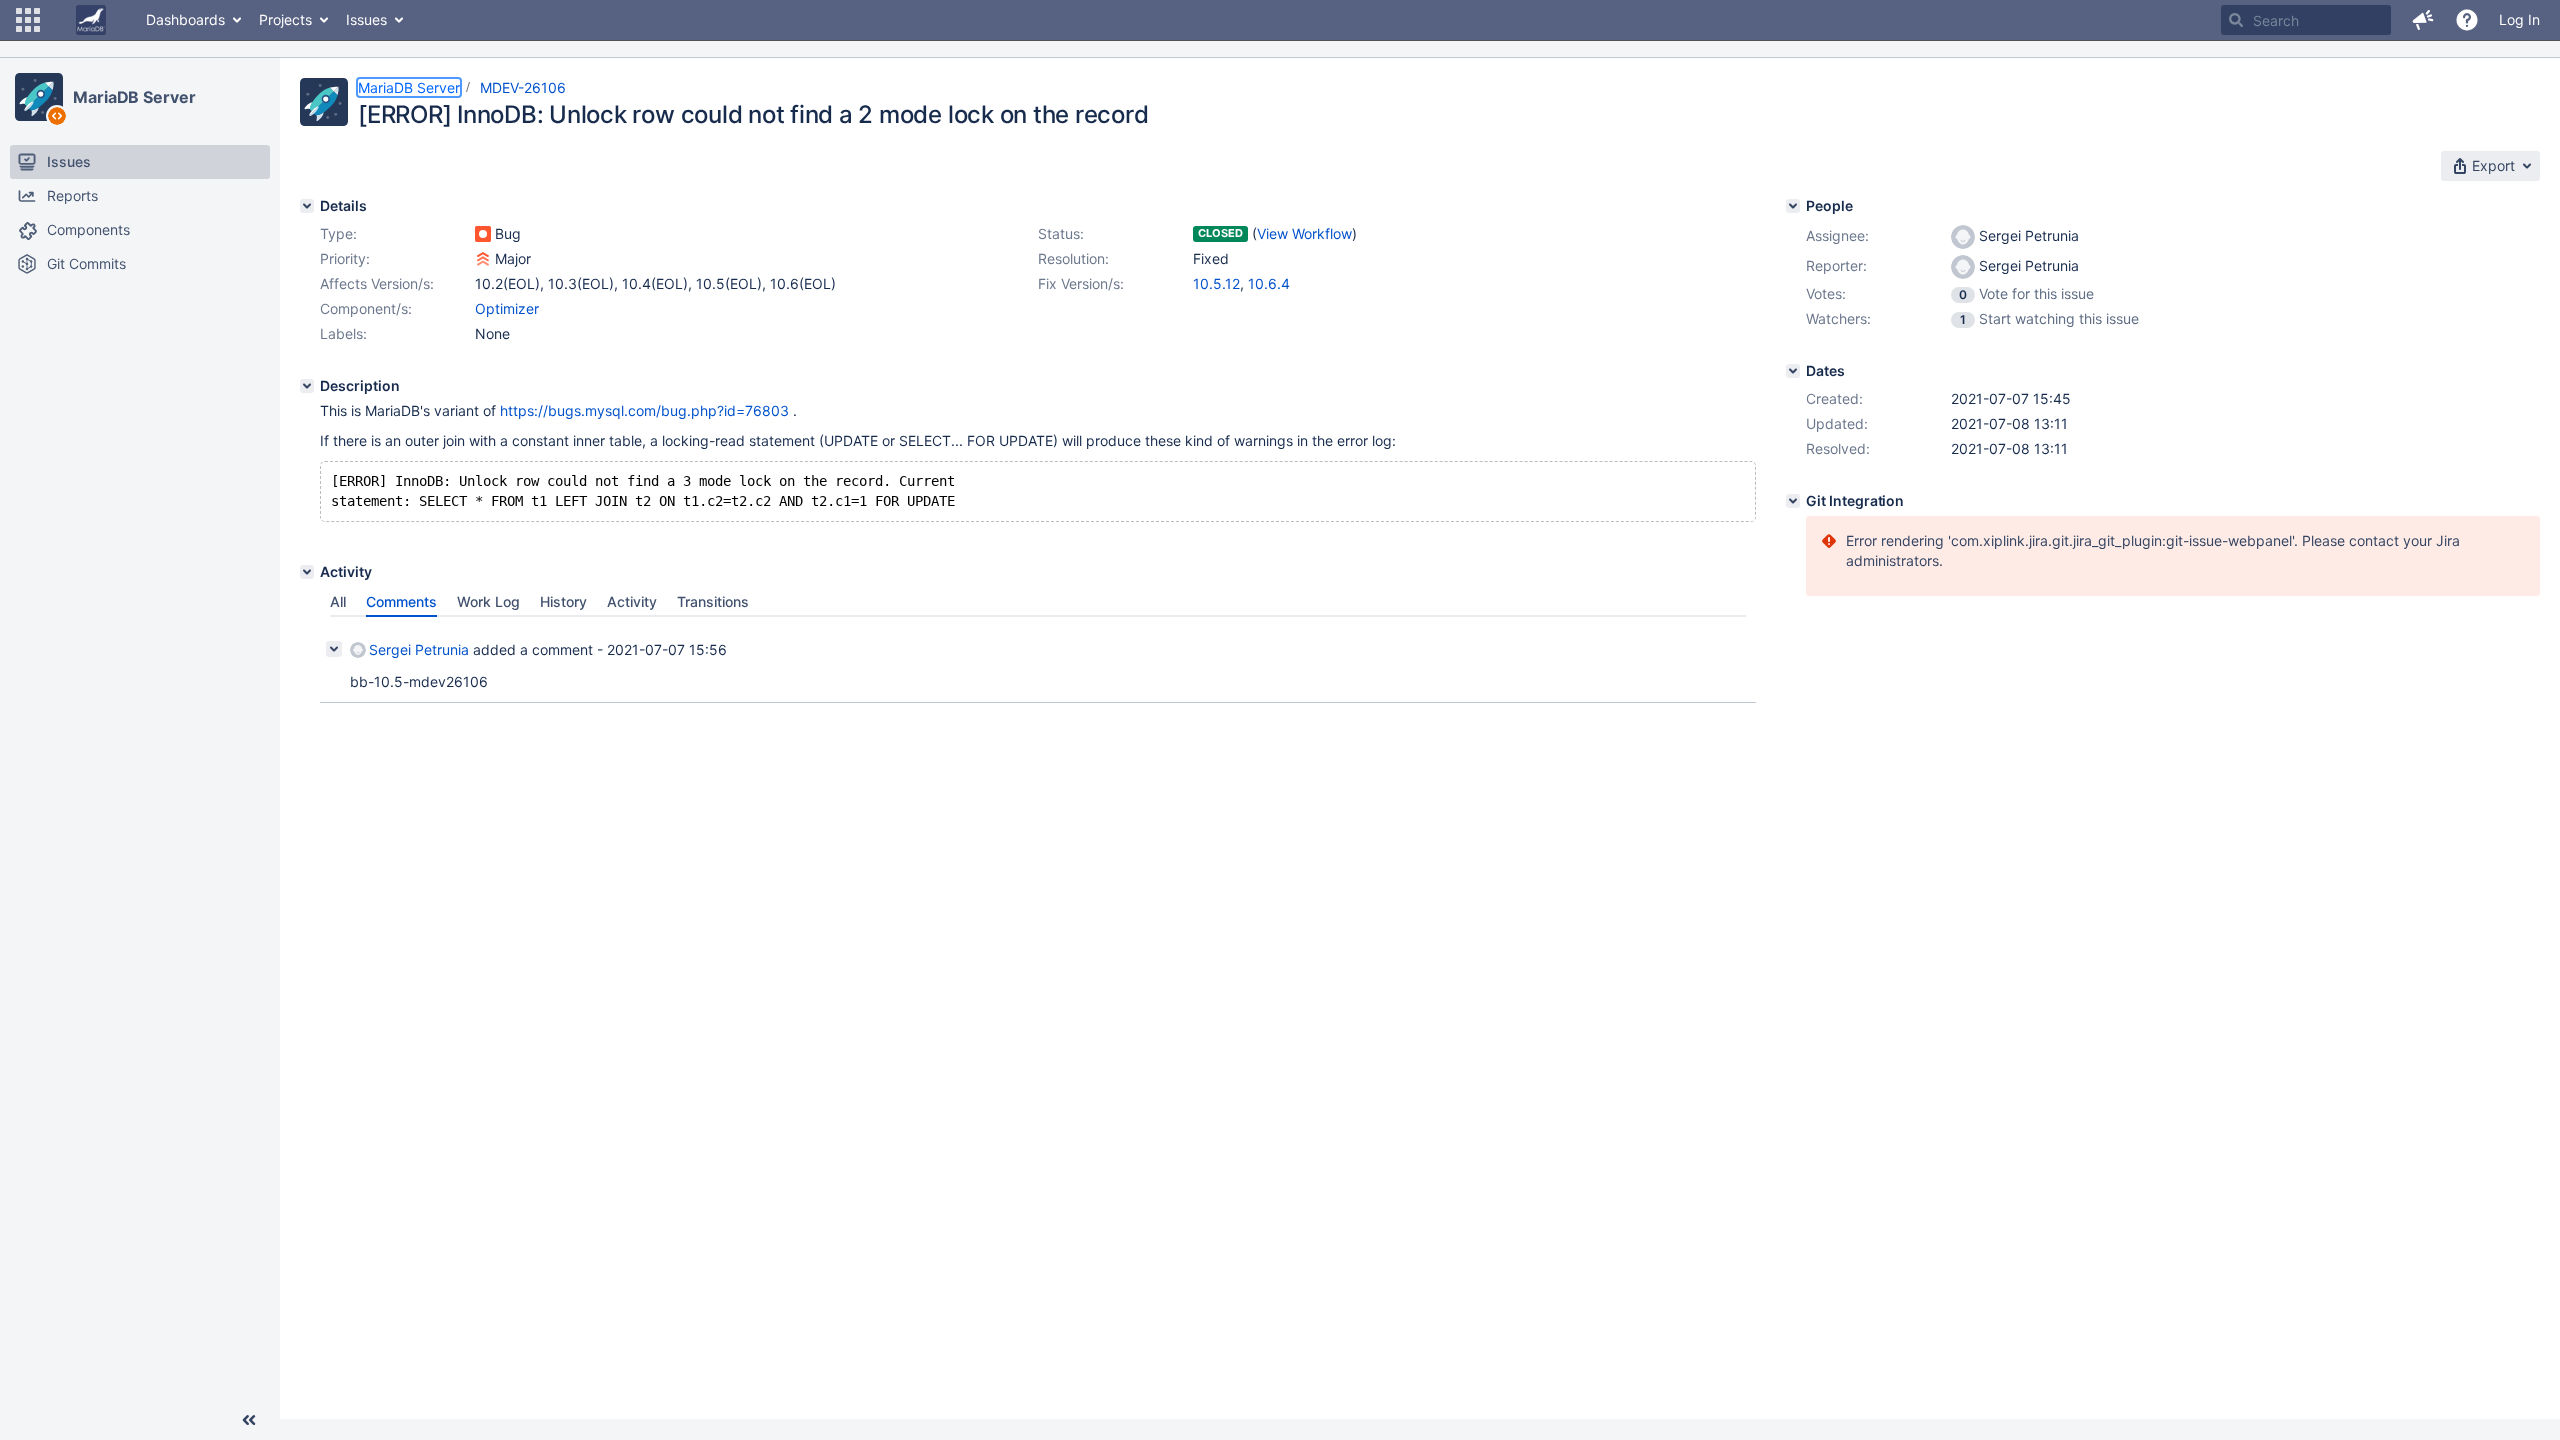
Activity (632, 601)
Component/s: (366, 308)
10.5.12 (1216, 283)
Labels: (343, 333)
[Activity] (307, 572)
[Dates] (1793, 371)
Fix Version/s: (1081, 283)
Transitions (713, 601)
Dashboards (185, 19)
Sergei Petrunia (419, 649)
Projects (285, 19)
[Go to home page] (91, 20)
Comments (401, 601)
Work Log (488, 601)
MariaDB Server (134, 97)
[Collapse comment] (334, 649)
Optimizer (507, 308)
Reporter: (1836, 265)
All (338, 601)
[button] (28, 20)
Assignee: (1837, 235)
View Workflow (1304, 233)
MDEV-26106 (523, 87)
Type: (338, 233)
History (563, 601)
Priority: (345, 258)
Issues (366, 19)
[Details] (307, 206)
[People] (1793, 206)
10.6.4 (1269, 283)
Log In (2519, 19)
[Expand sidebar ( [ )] (249, 1420)
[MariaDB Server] (39, 97)
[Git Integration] (1793, 501)
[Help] (2467, 20)
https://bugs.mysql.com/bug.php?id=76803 (644, 410)
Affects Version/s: (377, 283)
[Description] (307, 386)
